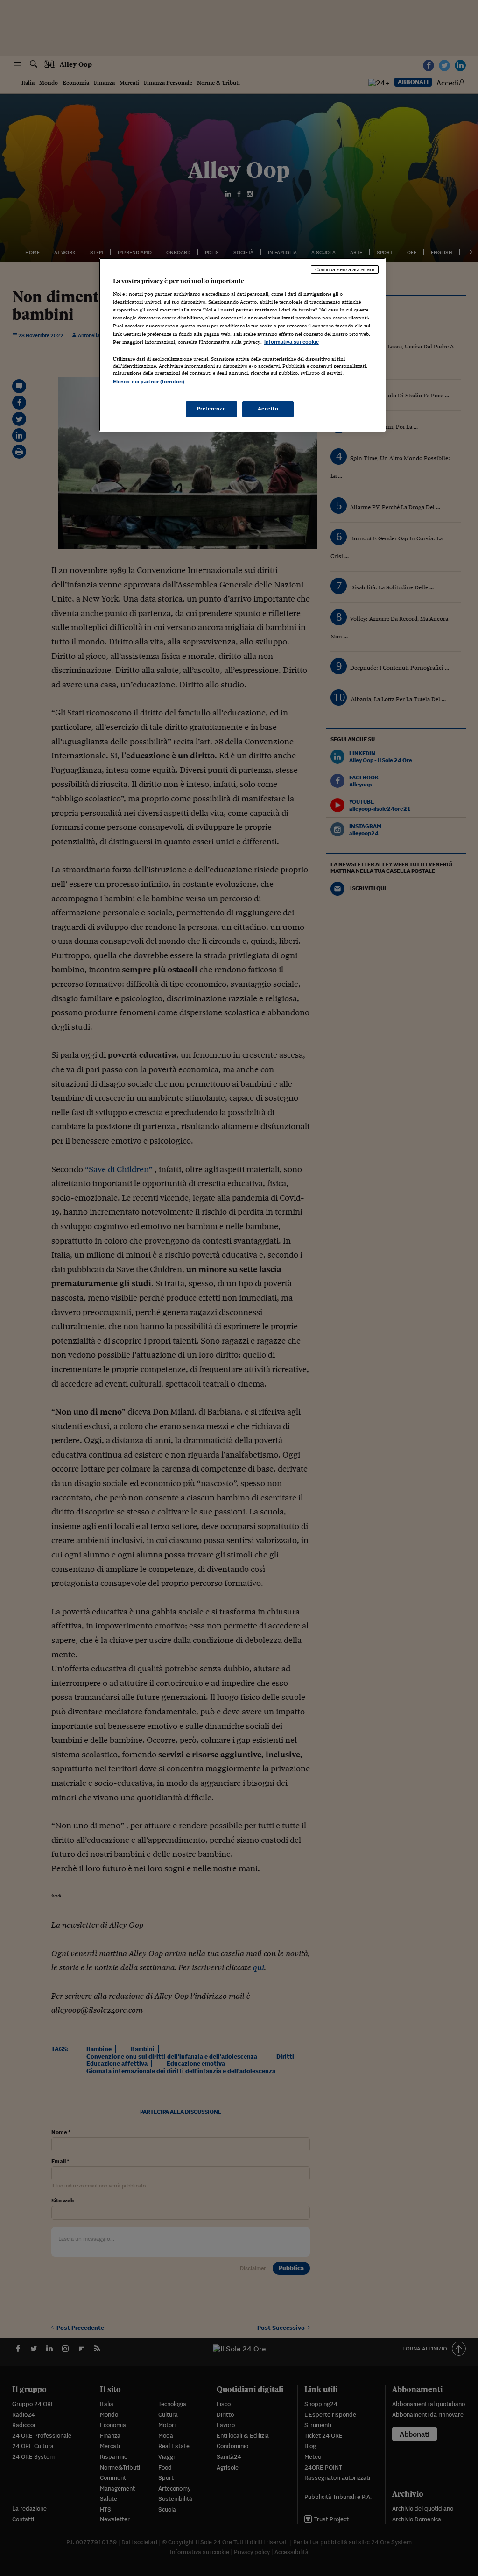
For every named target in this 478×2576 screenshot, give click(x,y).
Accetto (268, 409)
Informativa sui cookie (292, 342)
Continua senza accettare (345, 269)
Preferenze (211, 409)
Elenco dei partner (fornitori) (149, 382)
